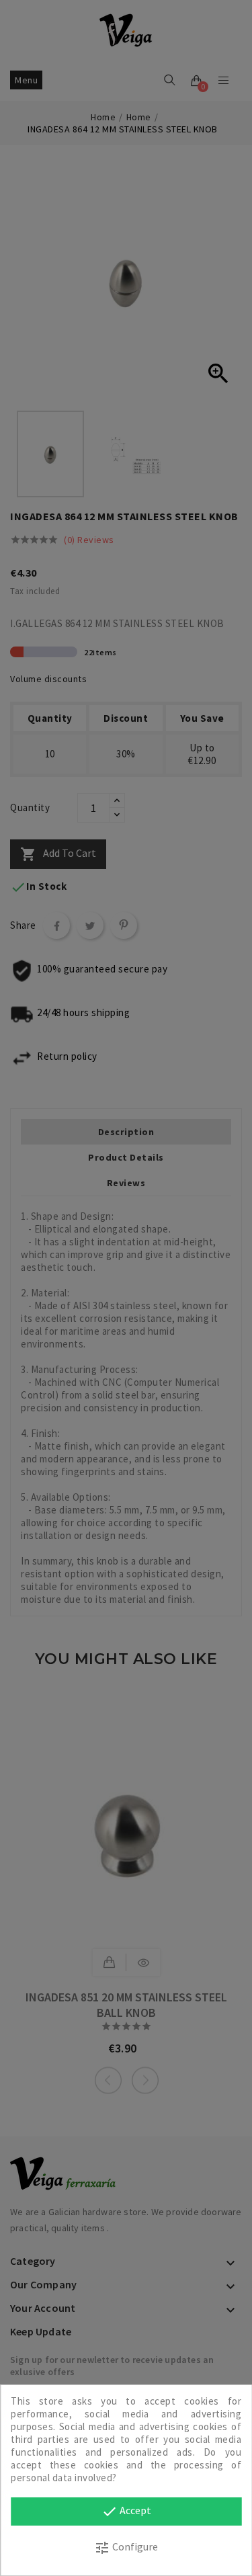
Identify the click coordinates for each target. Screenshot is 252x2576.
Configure (126, 2548)
